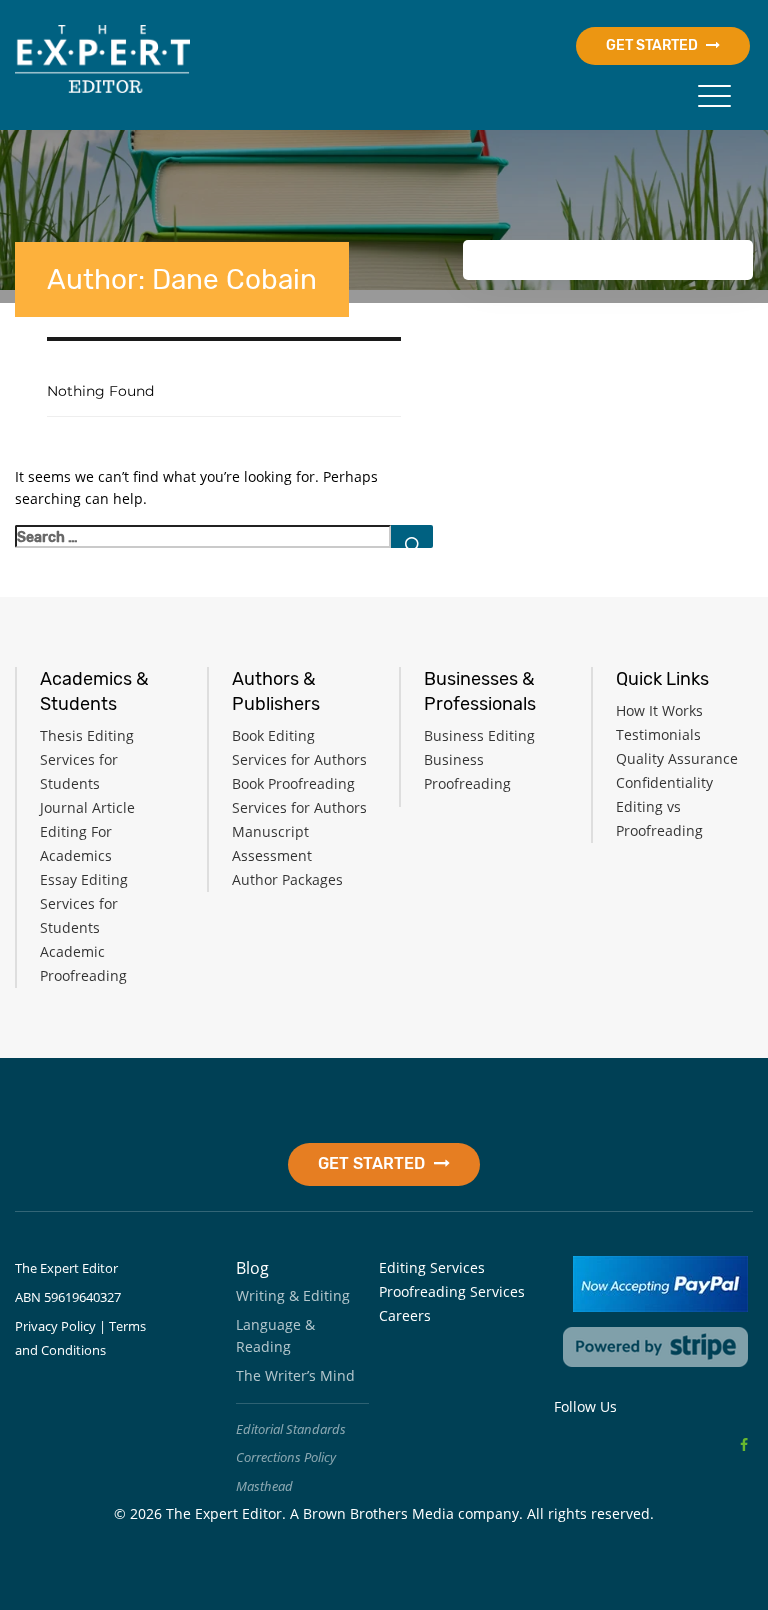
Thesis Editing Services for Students (87, 759)
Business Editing (479, 735)
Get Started (653, 45)
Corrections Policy (286, 1457)
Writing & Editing (293, 1295)
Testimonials (658, 734)
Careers (405, 1315)
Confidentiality (664, 782)
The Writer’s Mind (295, 1375)
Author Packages (287, 879)
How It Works (659, 710)
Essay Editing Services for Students (84, 903)
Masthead (264, 1486)
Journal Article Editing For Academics (87, 831)
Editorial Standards (291, 1429)
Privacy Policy (55, 1326)
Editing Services (432, 1267)
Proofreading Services (452, 1291)
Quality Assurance (677, 758)
